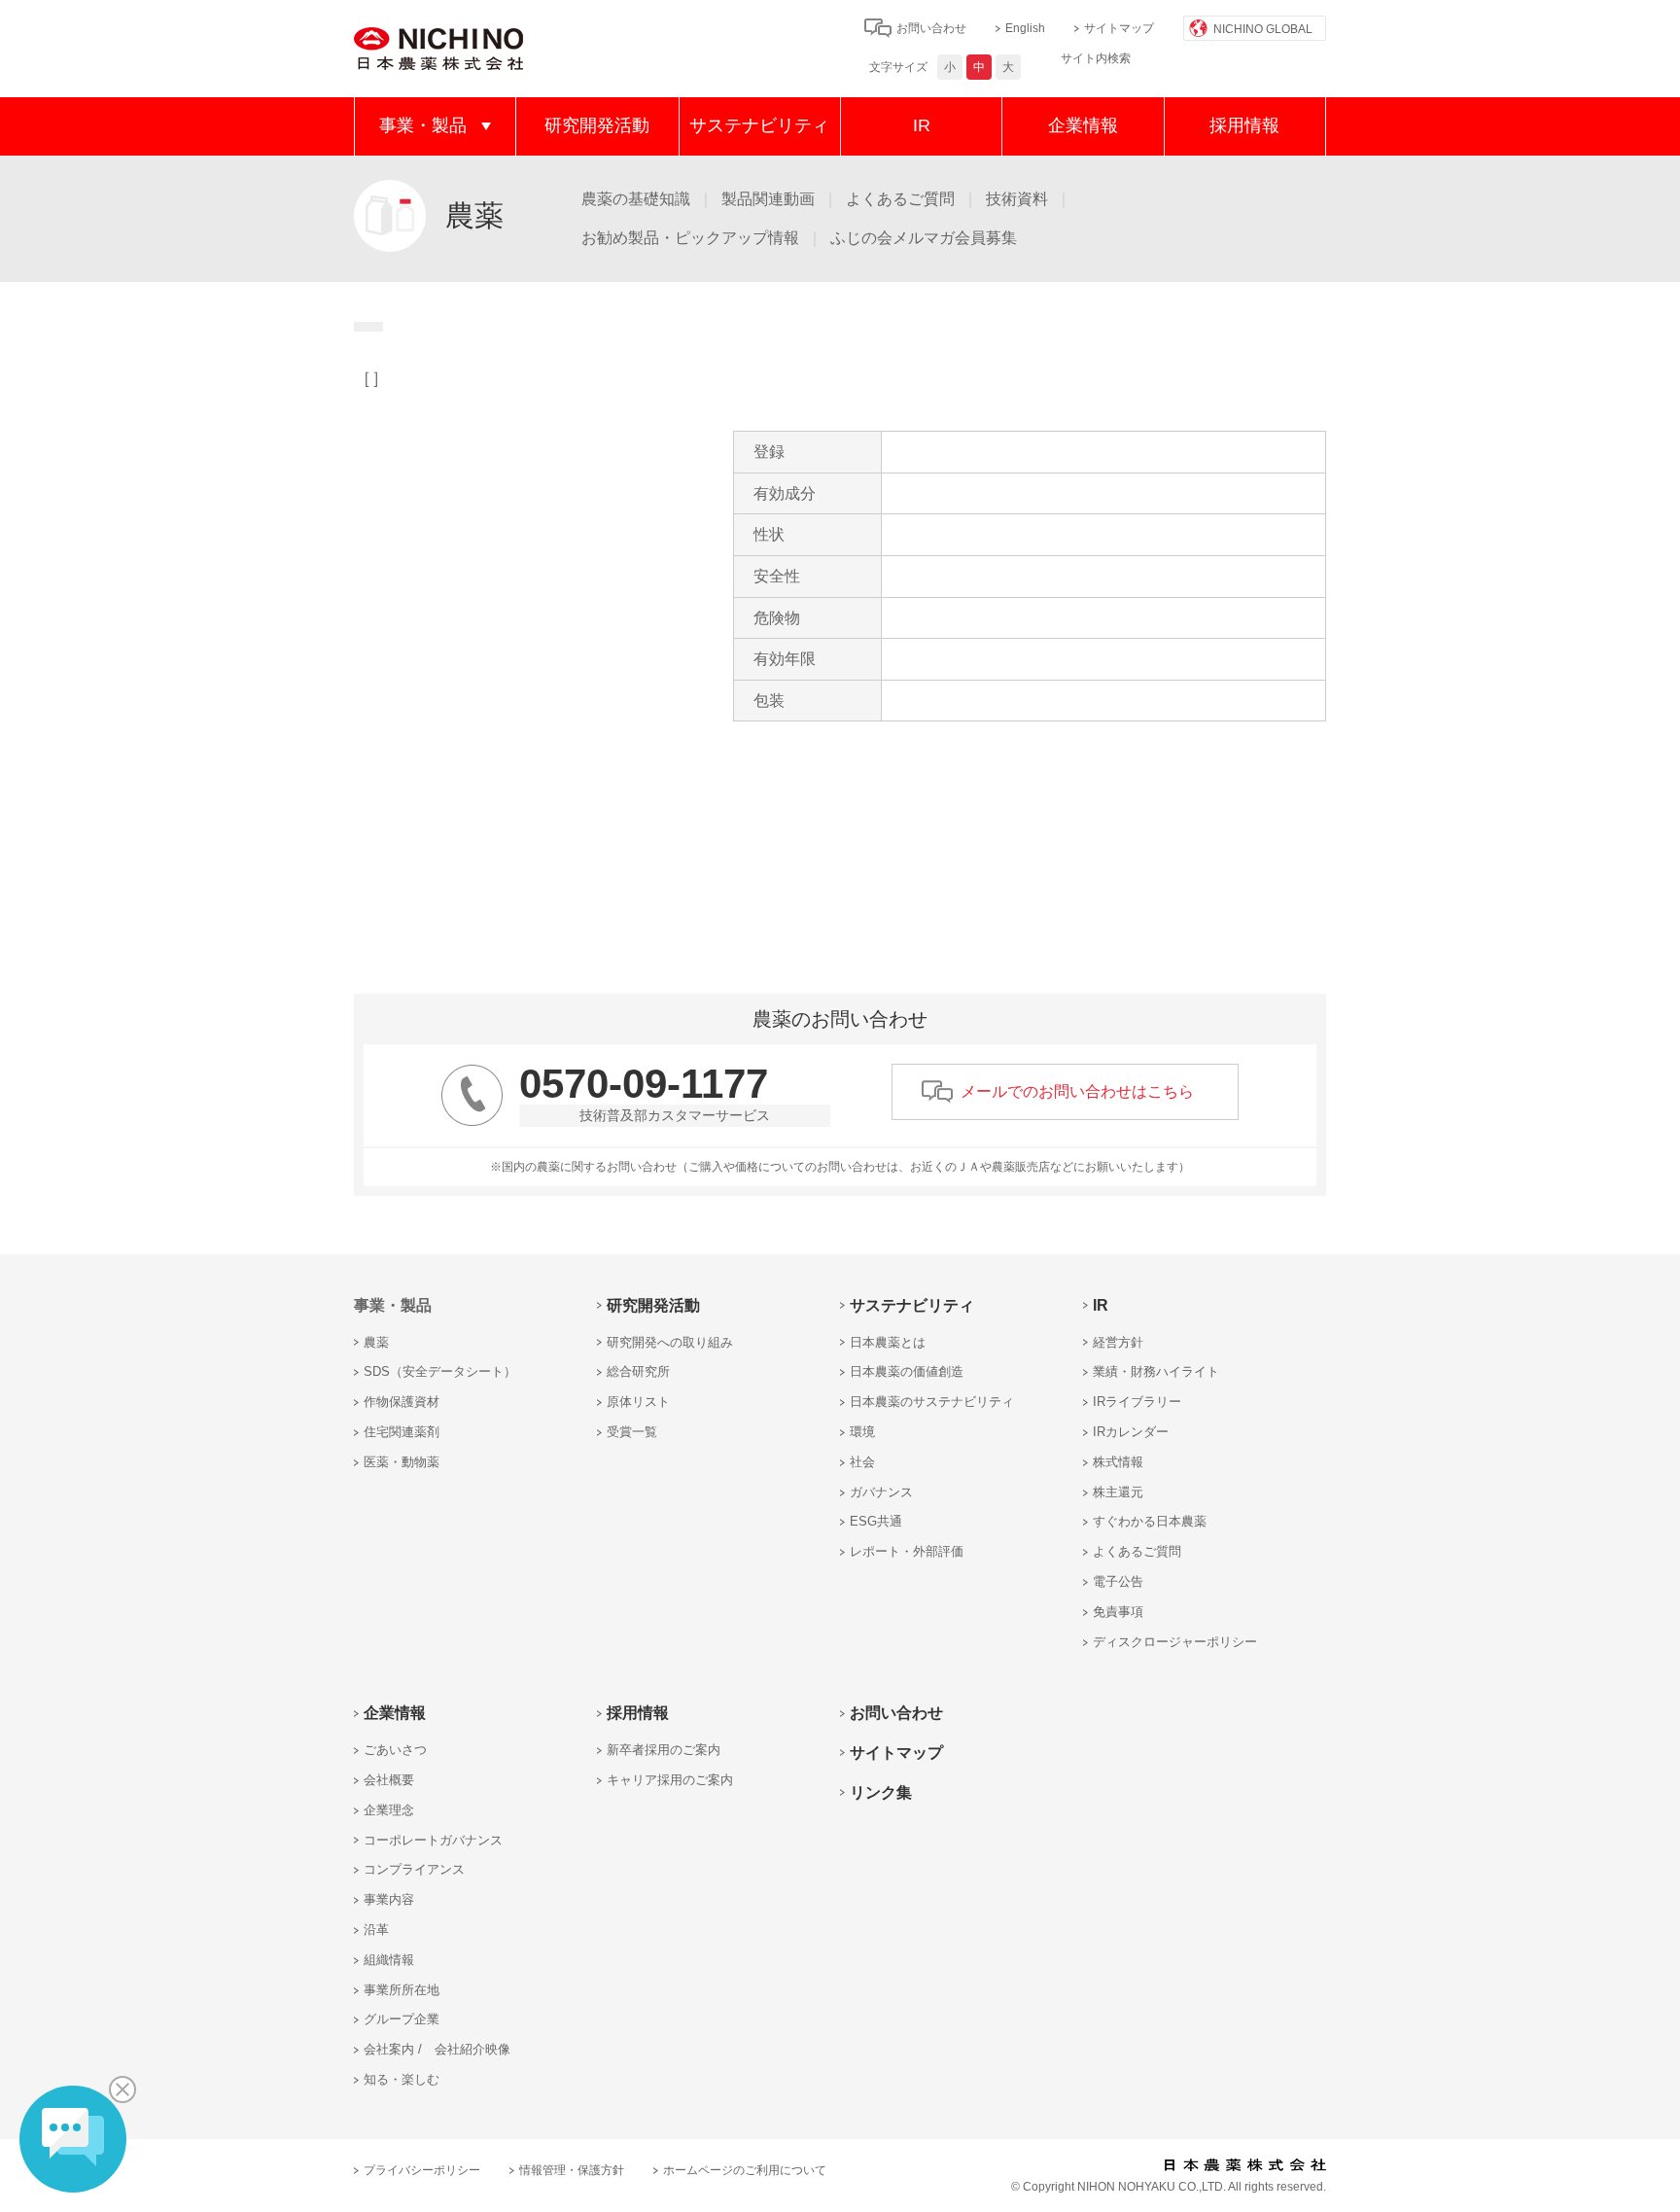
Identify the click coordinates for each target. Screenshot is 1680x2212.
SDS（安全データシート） (440, 1371)
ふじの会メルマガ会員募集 (924, 238)
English (1025, 28)
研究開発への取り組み (670, 1342)
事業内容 (389, 1899)
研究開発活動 (597, 125)
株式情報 (1118, 1462)
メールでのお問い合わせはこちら (1077, 1091)
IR (922, 125)
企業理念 (389, 1810)
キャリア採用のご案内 (670, 1780)
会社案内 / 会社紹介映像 (437, 2049)
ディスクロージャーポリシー (1175, 1642)
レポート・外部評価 (907, 1551)
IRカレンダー (1131, 1432)
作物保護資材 (402, 1402)
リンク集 (881, 1792)
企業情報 (1083, 125)
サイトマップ (1119, 28)
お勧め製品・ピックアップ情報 (690, 238)
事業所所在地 (402, 1990)
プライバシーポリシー (422, 2170)
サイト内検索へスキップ (762, 27)
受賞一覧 (632, 1432)
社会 (862, 1462)
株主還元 (1118, 1492)
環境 (862, 1432)
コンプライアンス (414, 1869)
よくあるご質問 (900, 199)
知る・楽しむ (402, 2079)
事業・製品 (423, 125)
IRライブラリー (1137, 1402)
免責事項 (1118, 1612)
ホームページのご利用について (745, 2170)
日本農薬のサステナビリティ (932, 1402)
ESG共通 (876, 1521)
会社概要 (389, 1780)
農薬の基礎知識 (636, 199)
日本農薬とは (888, 1342)
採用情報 (1244, 125)
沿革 (376, 1930)
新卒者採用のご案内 (664, 1750)
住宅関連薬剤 (402, 1432)
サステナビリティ (759, 125)
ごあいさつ (395, 1750)
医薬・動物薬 (402, 1462)
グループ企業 (402, 2019)
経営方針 (1118, 1342)
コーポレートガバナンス (433, 1840)
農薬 (376, 1342)
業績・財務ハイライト (1156, 1371)
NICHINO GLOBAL (1263, 29)
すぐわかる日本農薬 (1150, 1521)
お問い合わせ (931, 28)
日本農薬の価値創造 (907, 1371)
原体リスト (638, 1402)
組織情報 (389, 1960)
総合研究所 (638, 1371)
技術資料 (1017, 199)
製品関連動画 (768, 199)
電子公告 (1118, 1581)
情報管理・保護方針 (572, 2170)
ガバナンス (881, 1492)
